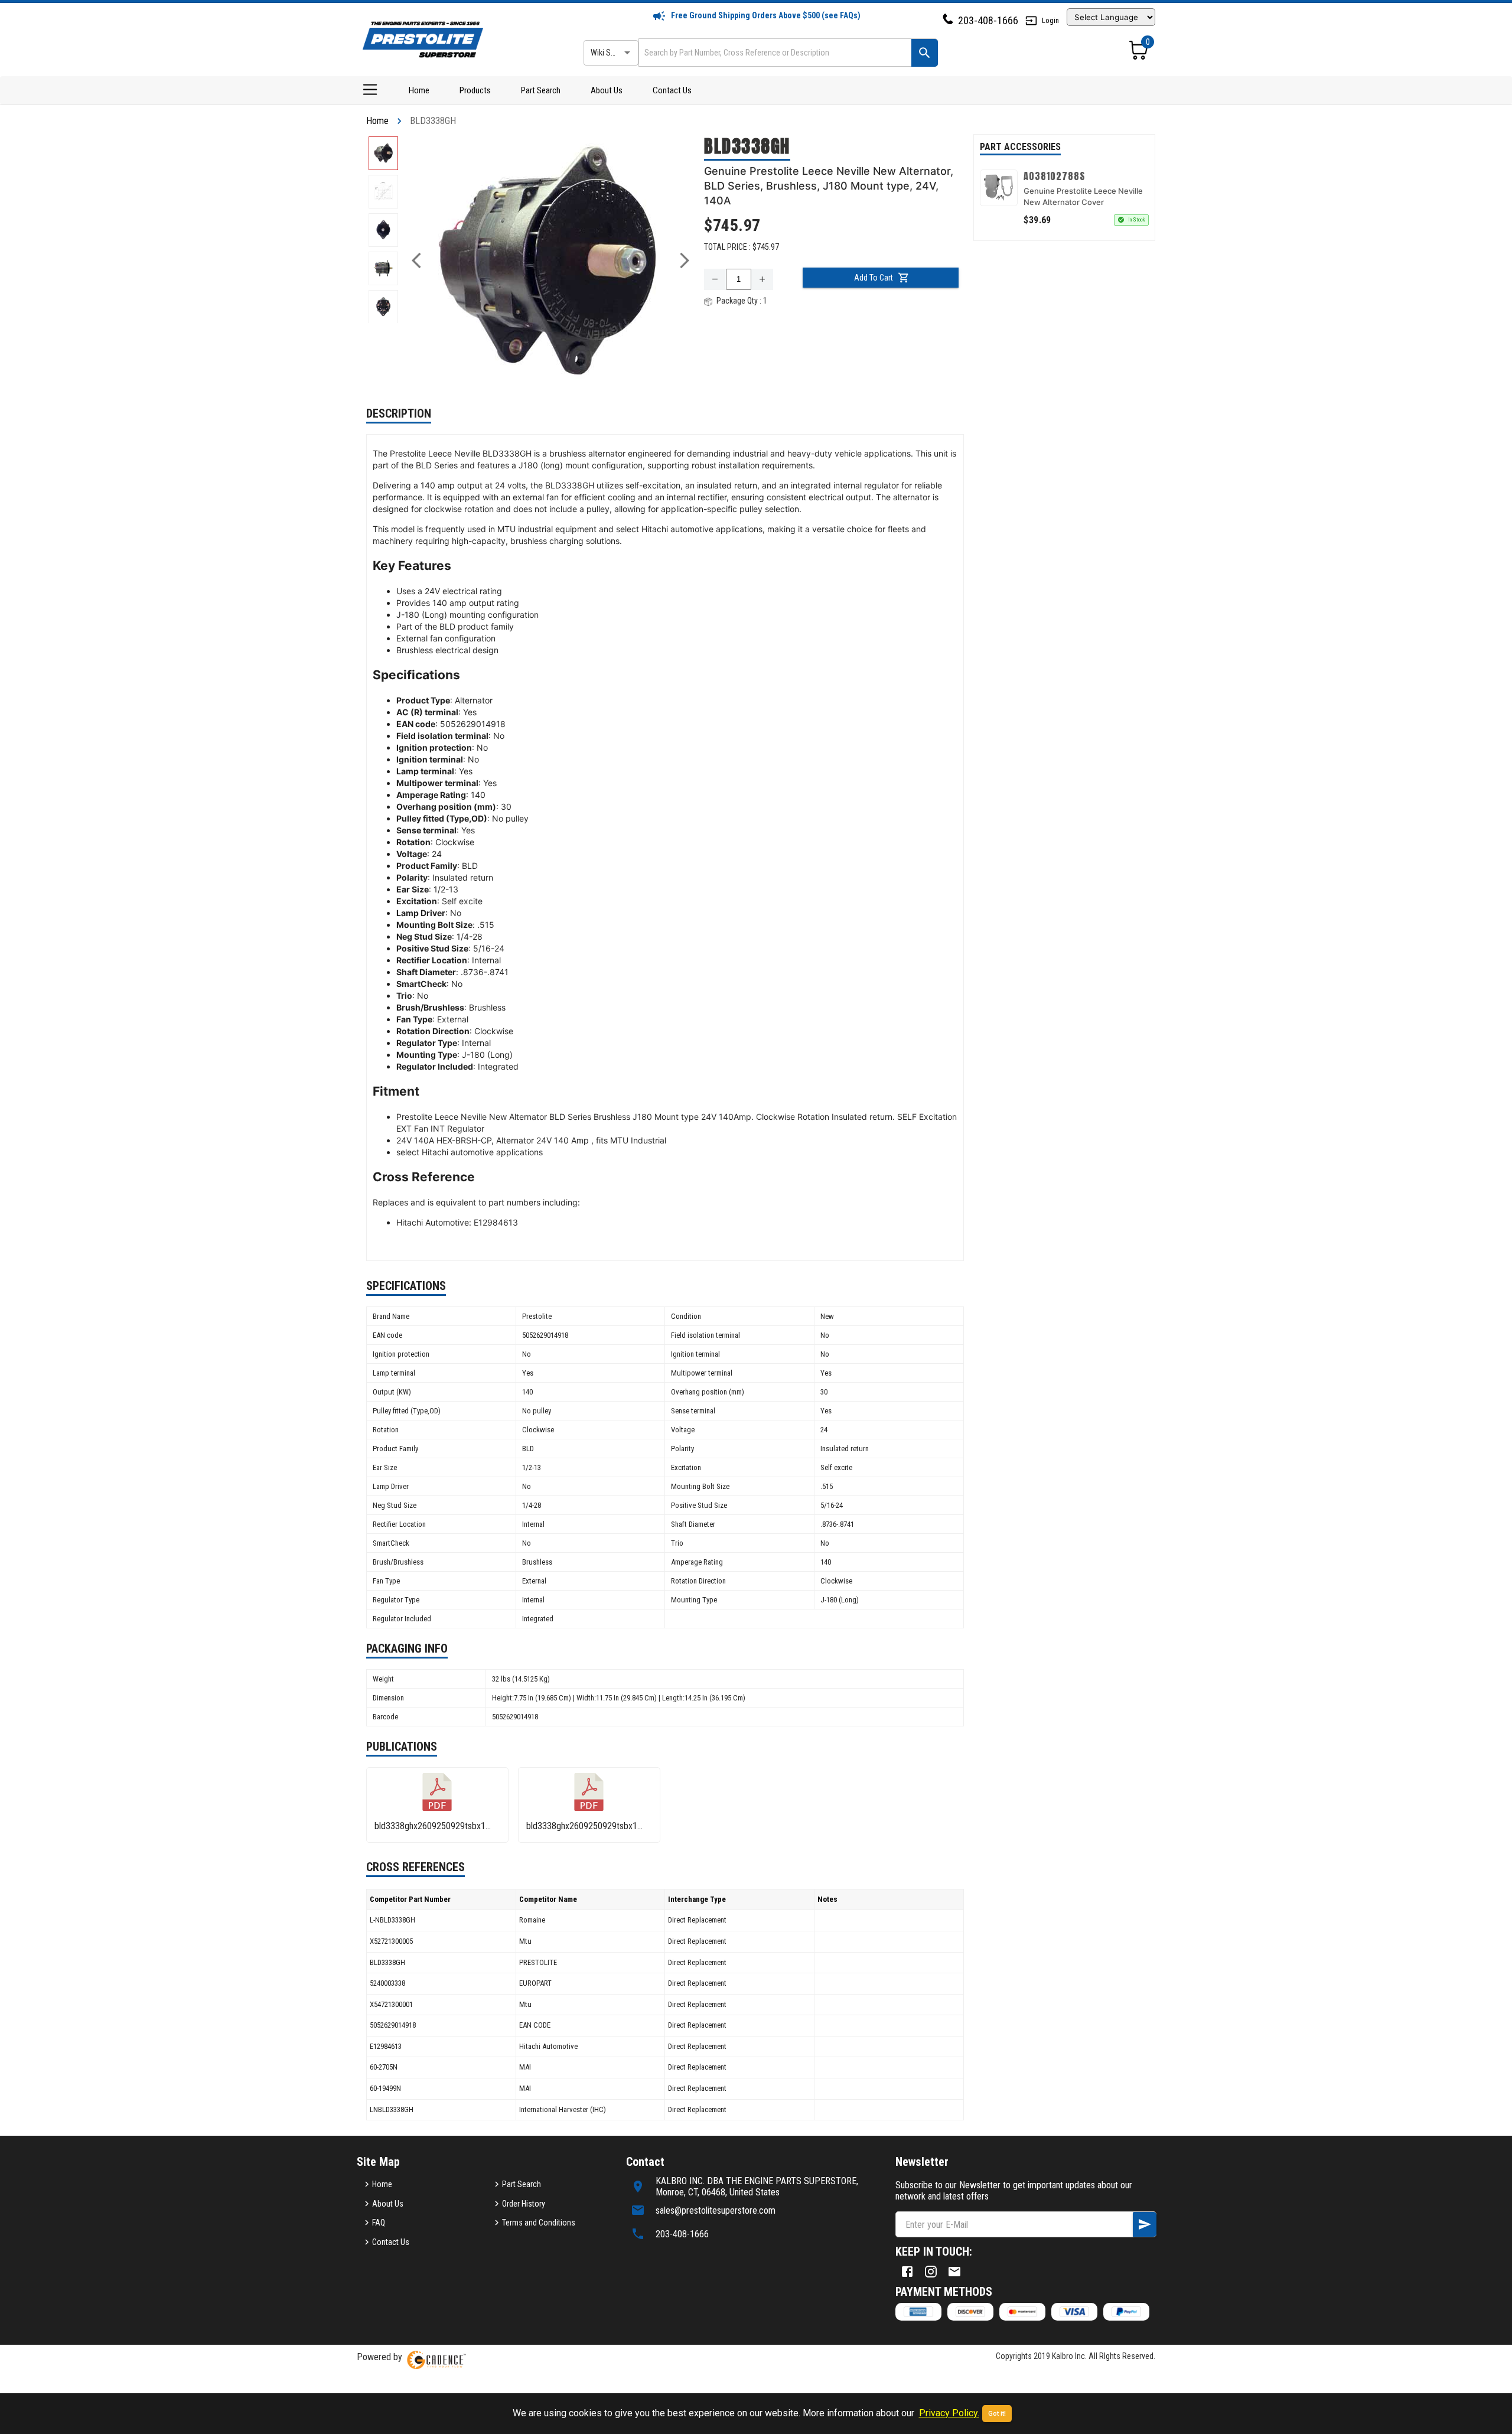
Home (419, 90)
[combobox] (774, 52)
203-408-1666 (988, 20)
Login (1050, 20)
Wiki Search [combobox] (610, 53)
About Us (607, 90)
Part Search (541, 90)
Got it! (997, 2414)
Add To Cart (874, 278)
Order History (524, 2204)
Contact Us (672, 90)
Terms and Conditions (539, 2223)
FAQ (379, 2223)
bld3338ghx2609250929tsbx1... (433, 1826)
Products (475, 90)
